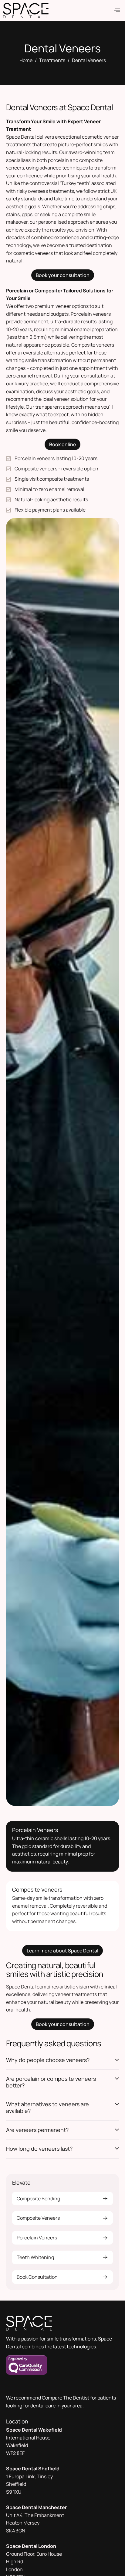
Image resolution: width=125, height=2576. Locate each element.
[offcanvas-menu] (117, 10)
